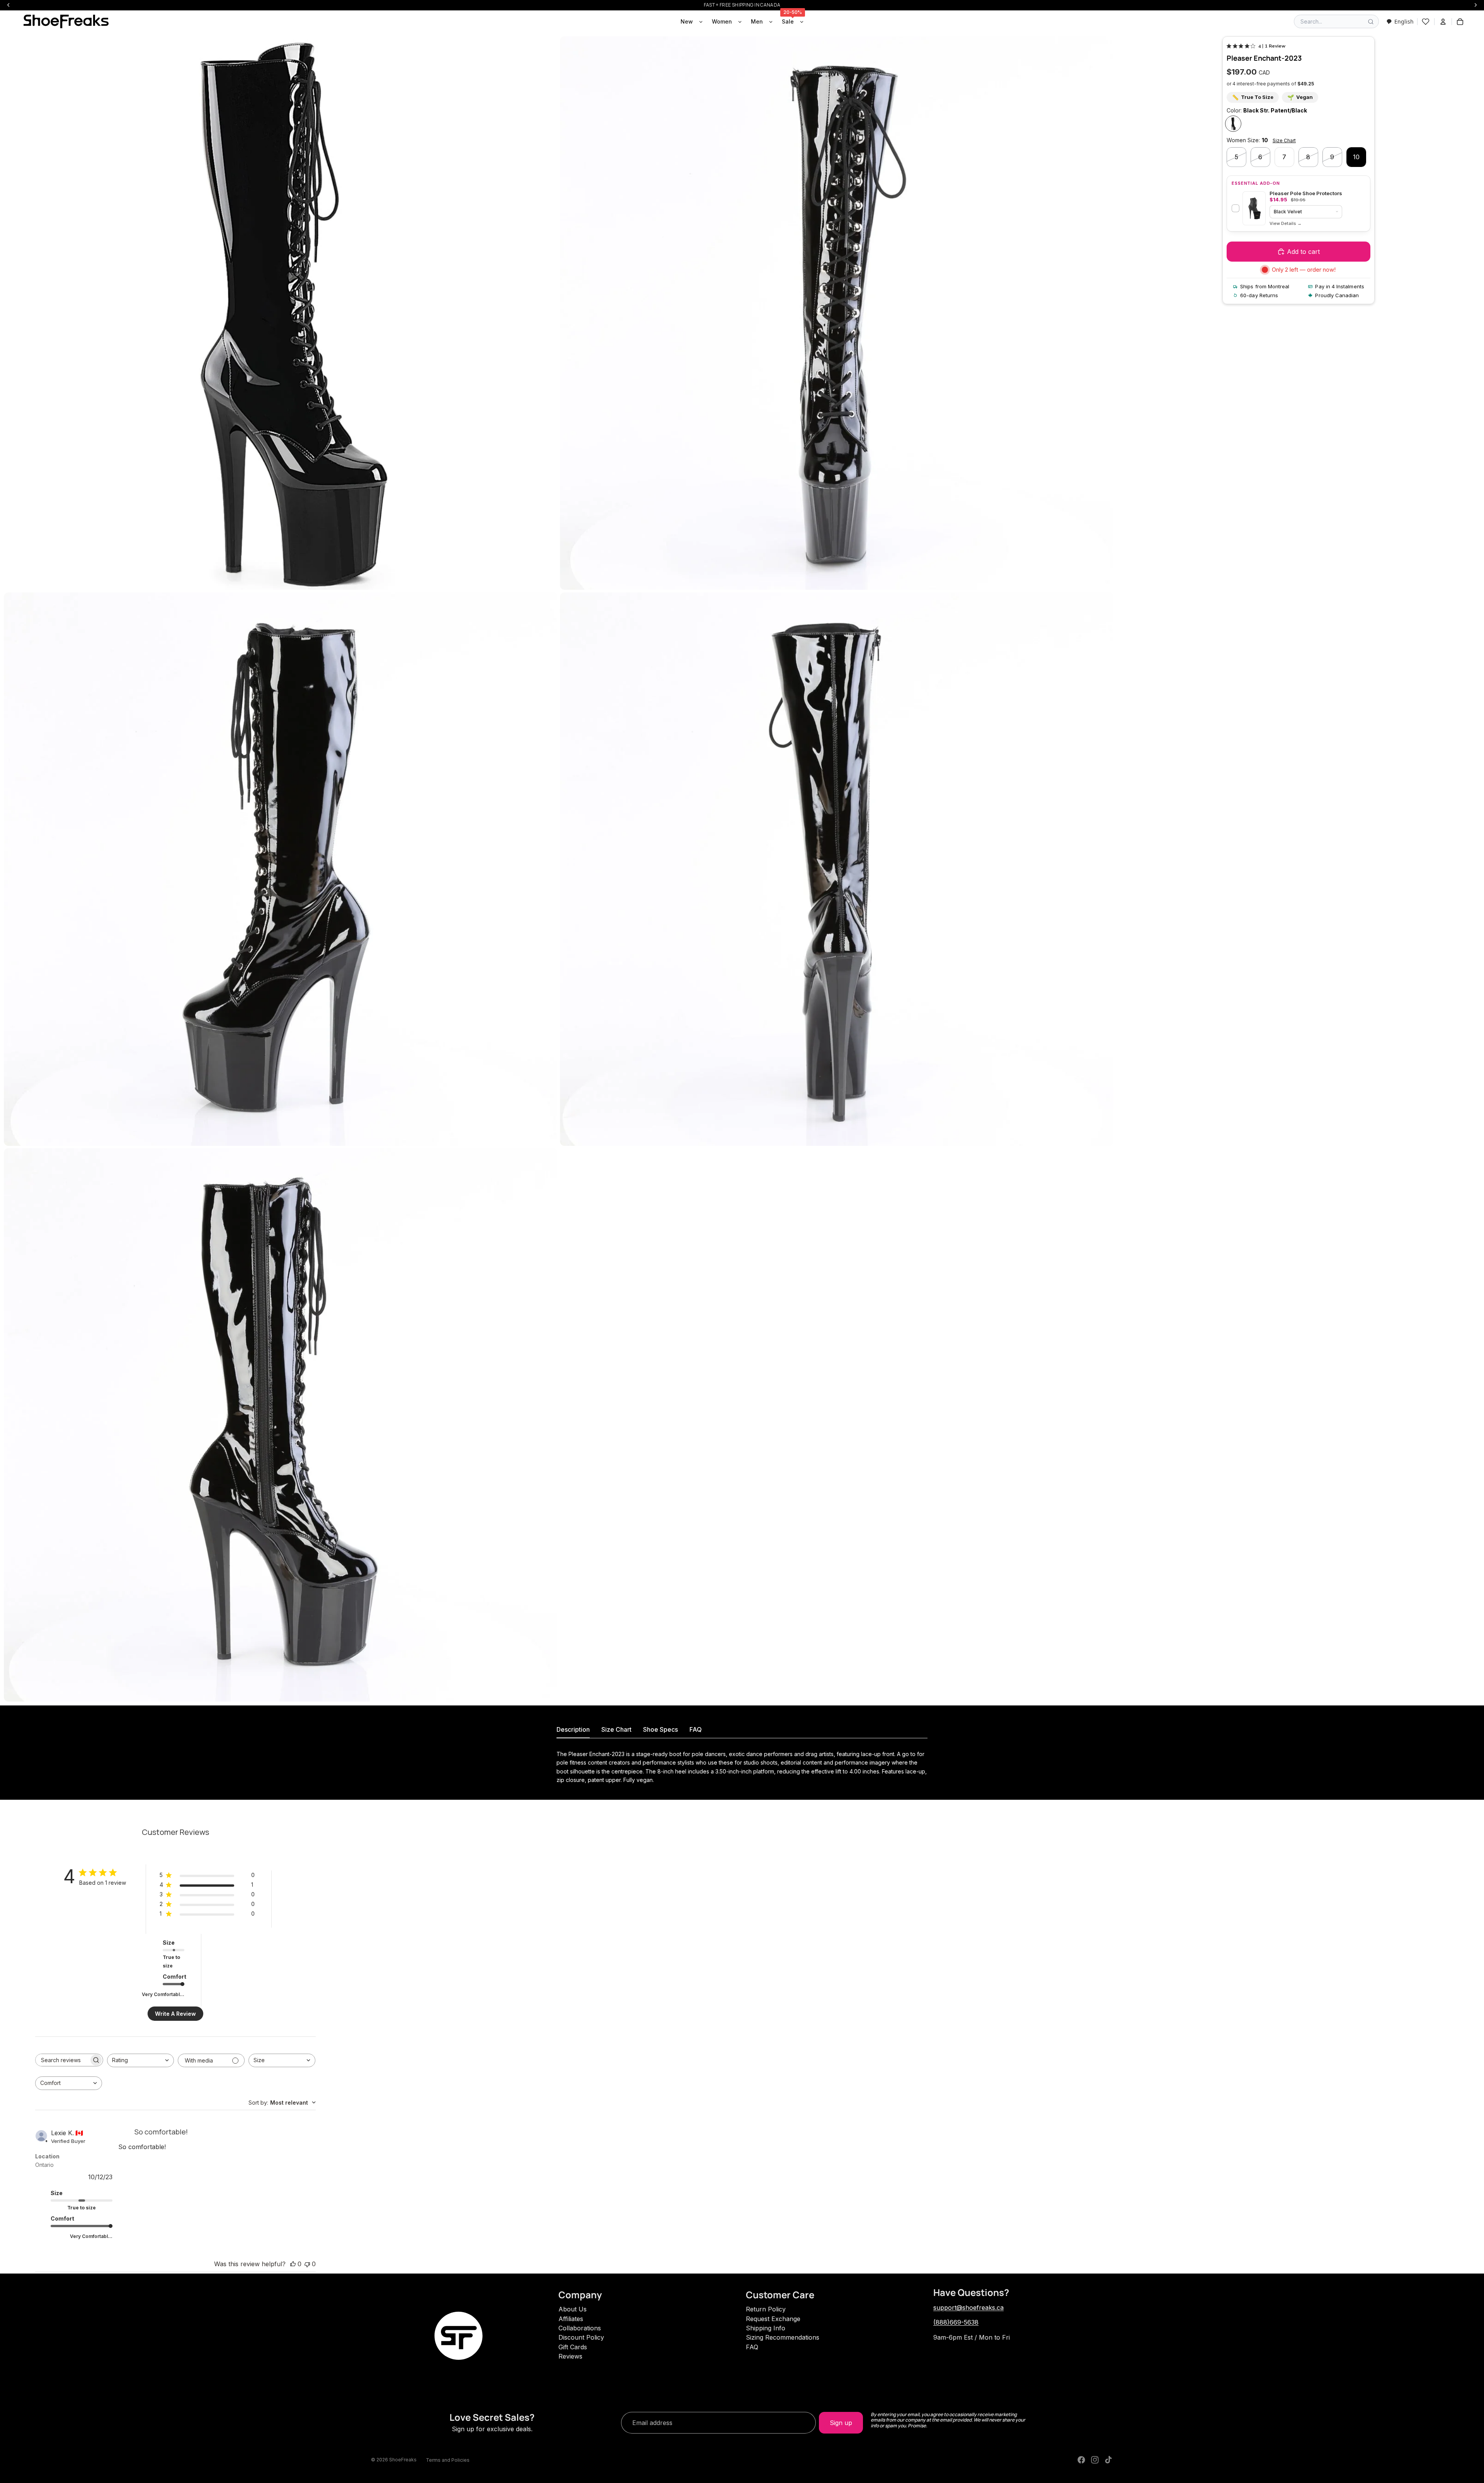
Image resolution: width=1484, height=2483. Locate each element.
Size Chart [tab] (616, 1729)
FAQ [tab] (696, 1729)
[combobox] (1400, 21)
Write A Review (175, 2014)
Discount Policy (581, 2337)
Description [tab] (573, 1729)
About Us (573, 2309)
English (1404, 21)
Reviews (570, 2356)
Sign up (841, 2423)
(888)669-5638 (956, 2322)
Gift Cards (573, 2347)
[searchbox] (62, 2060)
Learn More (1286, 224)
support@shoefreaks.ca (968, 2308)
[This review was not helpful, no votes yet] (307, 2264)
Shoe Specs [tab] (660, 1729)
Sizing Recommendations (783, 2337)
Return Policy (766, 2309)
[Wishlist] (1426, 22)
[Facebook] (1081, 2460)
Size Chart (1284, 140)
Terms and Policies (448, 2460)
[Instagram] (1095, 2460)
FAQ (752, 2347)
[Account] (1443, 22)
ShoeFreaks (403, 2460)
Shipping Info (766, 2328)
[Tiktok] (1108, 2460)
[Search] (1371, 22)
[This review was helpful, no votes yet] (293, 2264)
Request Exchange (773, 2319)
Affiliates (571, 2319)
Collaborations (580, 2328)
